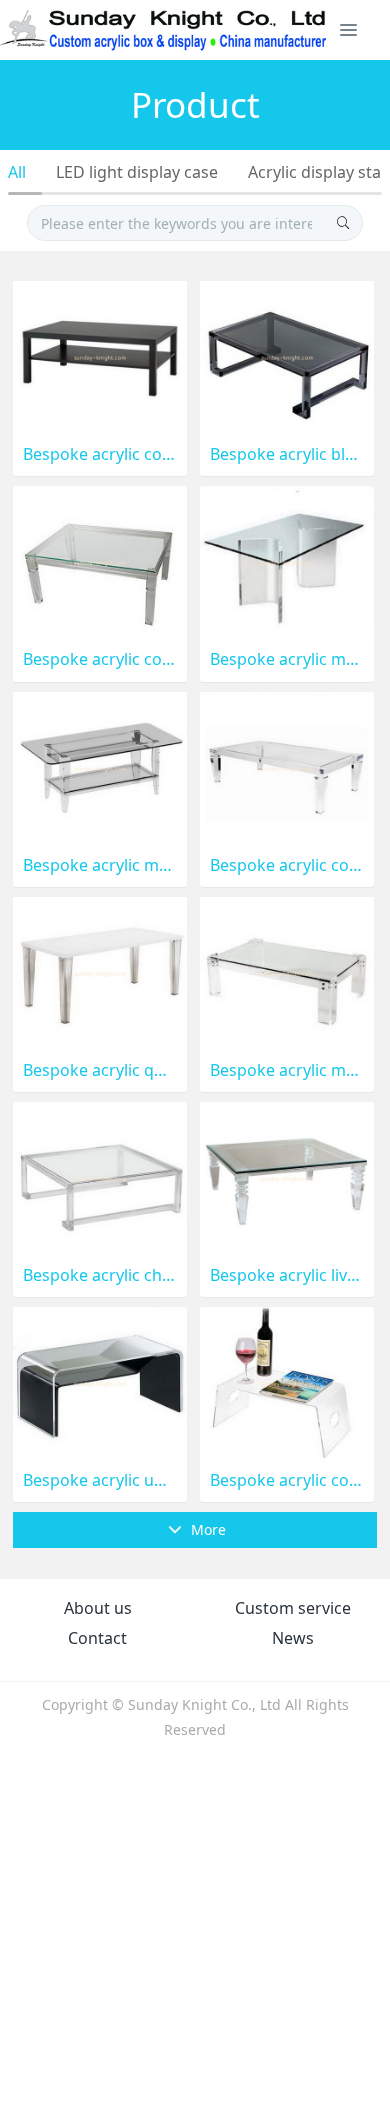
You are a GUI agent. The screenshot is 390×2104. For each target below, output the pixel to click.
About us (98, 1608)
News (293, 1638)
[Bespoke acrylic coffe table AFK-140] (100, 560)
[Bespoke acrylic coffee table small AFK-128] (287, 1381)
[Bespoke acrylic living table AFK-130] (287, 1176)
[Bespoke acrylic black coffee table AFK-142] (287, 355)
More (206, 1529)
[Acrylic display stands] (164, 30)
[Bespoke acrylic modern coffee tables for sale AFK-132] (287, 971)
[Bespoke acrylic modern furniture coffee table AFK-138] (287, 560)
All (17, 172)
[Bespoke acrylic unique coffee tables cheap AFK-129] (100, 1381)
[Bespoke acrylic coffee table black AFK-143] (100, 355)
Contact (97, 1638)
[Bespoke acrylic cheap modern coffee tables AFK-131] (100, 1176)
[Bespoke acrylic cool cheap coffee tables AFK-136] (287, 765)
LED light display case (137, 172)
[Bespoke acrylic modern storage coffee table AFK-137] (100, 765)
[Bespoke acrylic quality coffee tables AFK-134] (100, 971)
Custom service (293, 1608)
